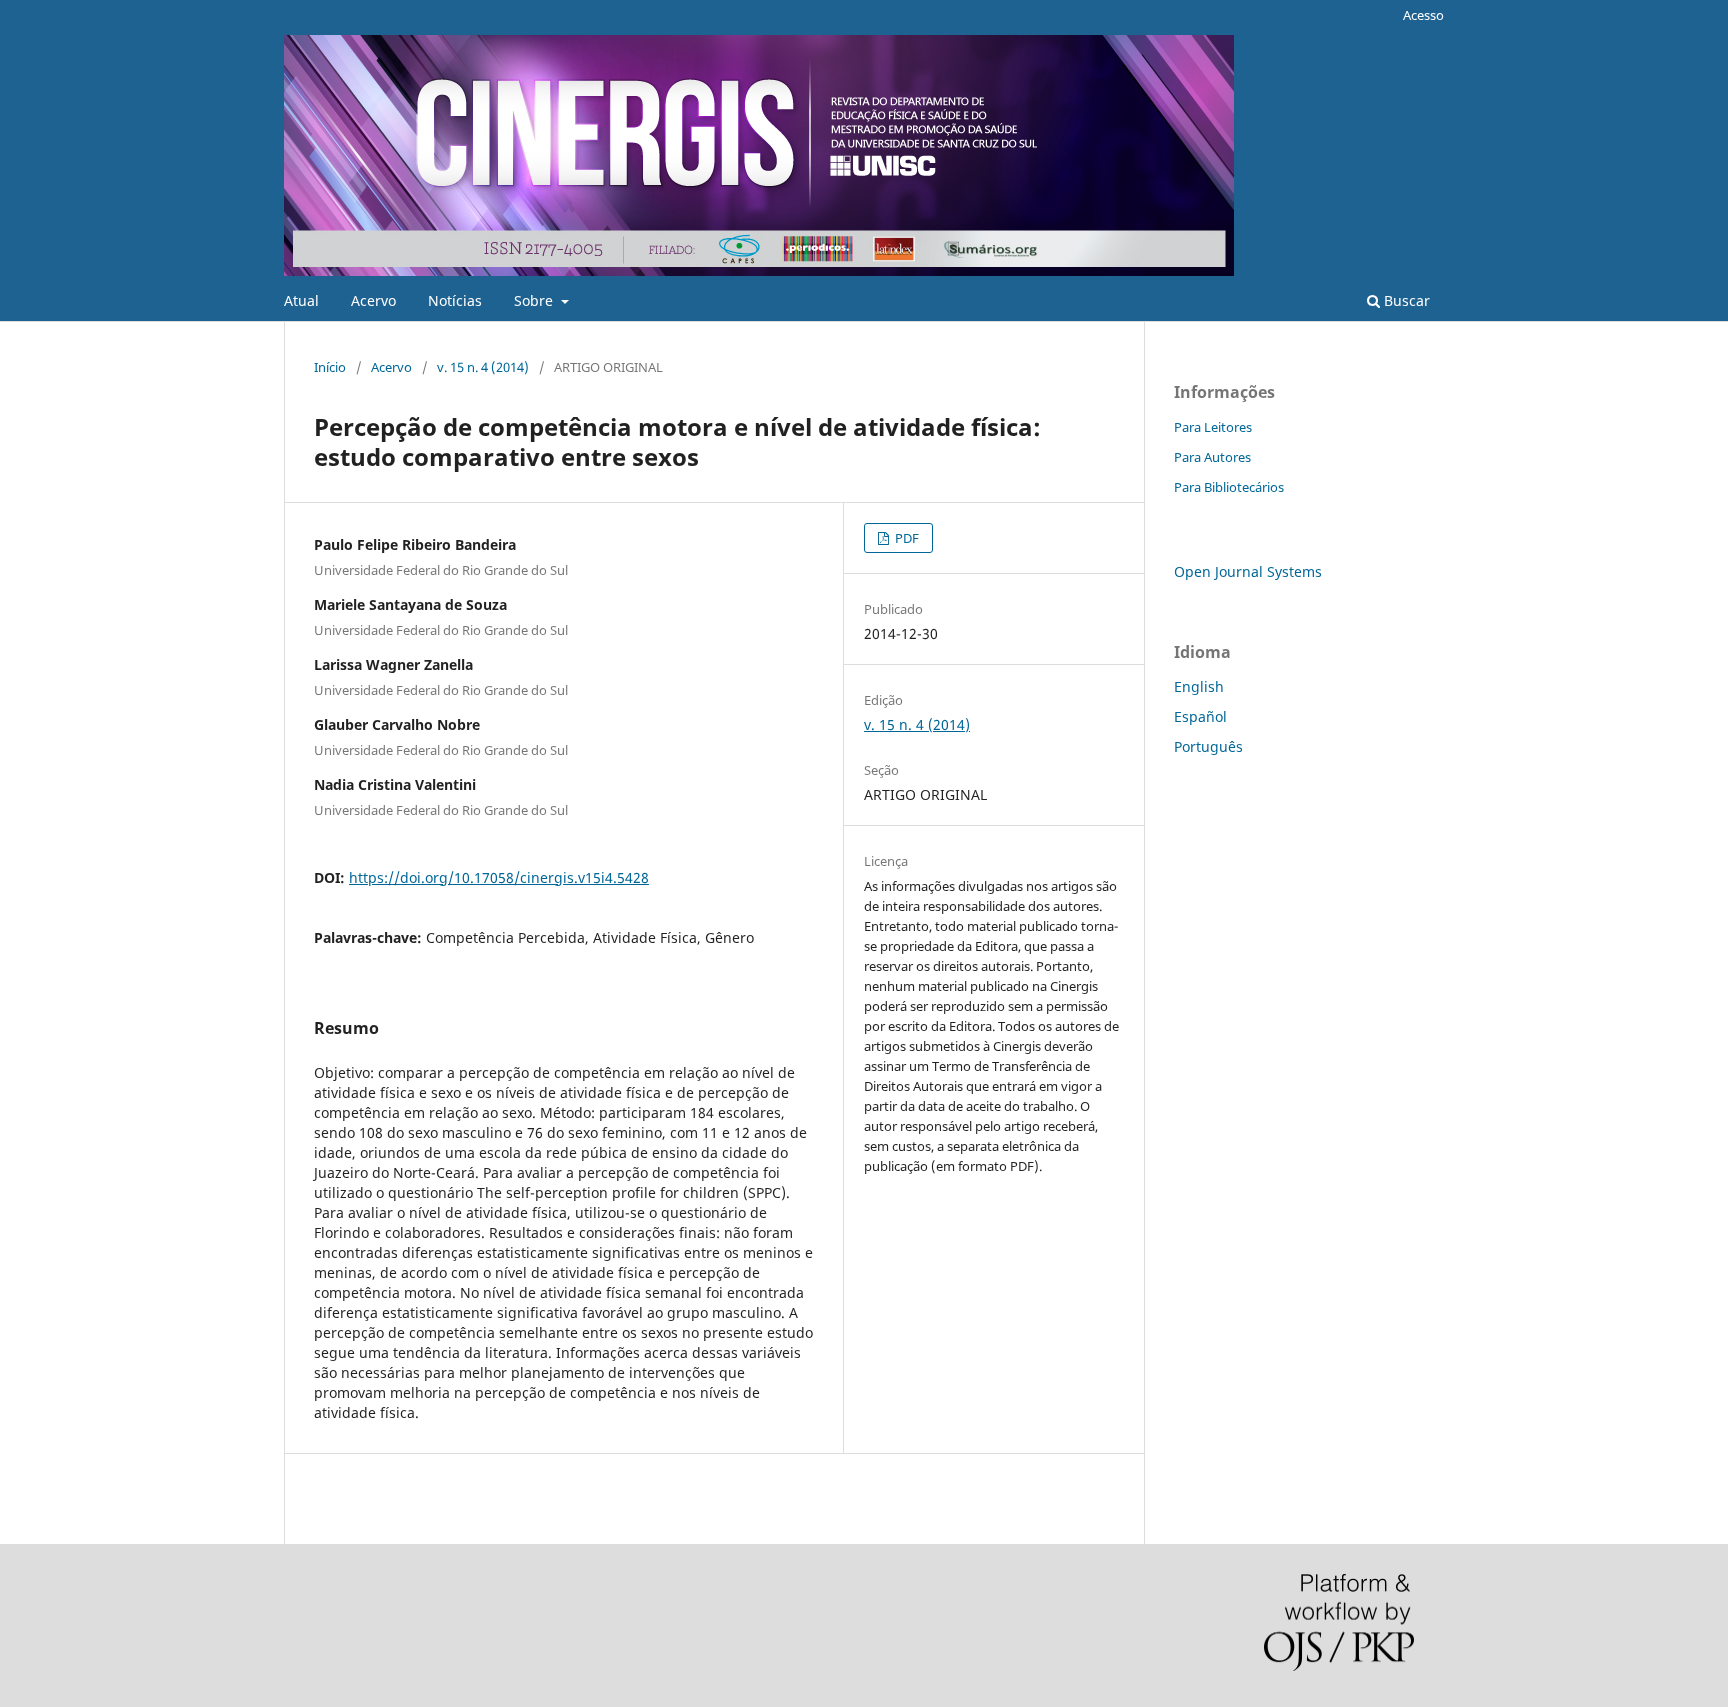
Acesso (1423, 15)
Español (1200, 716)
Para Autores (1212, 457)
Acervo (373, 300)
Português (1208, 746)
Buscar (1405, 300)
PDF (905, 538)
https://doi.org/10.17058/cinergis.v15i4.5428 (499, 877)
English (1199, 686)
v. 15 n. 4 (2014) (483, 367)
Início (330, 367)
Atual (301, 300)
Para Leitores (1213, 427)
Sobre (535, 300)
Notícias (455, 300)
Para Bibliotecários (1229, 487)
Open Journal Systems (1248, 571)
